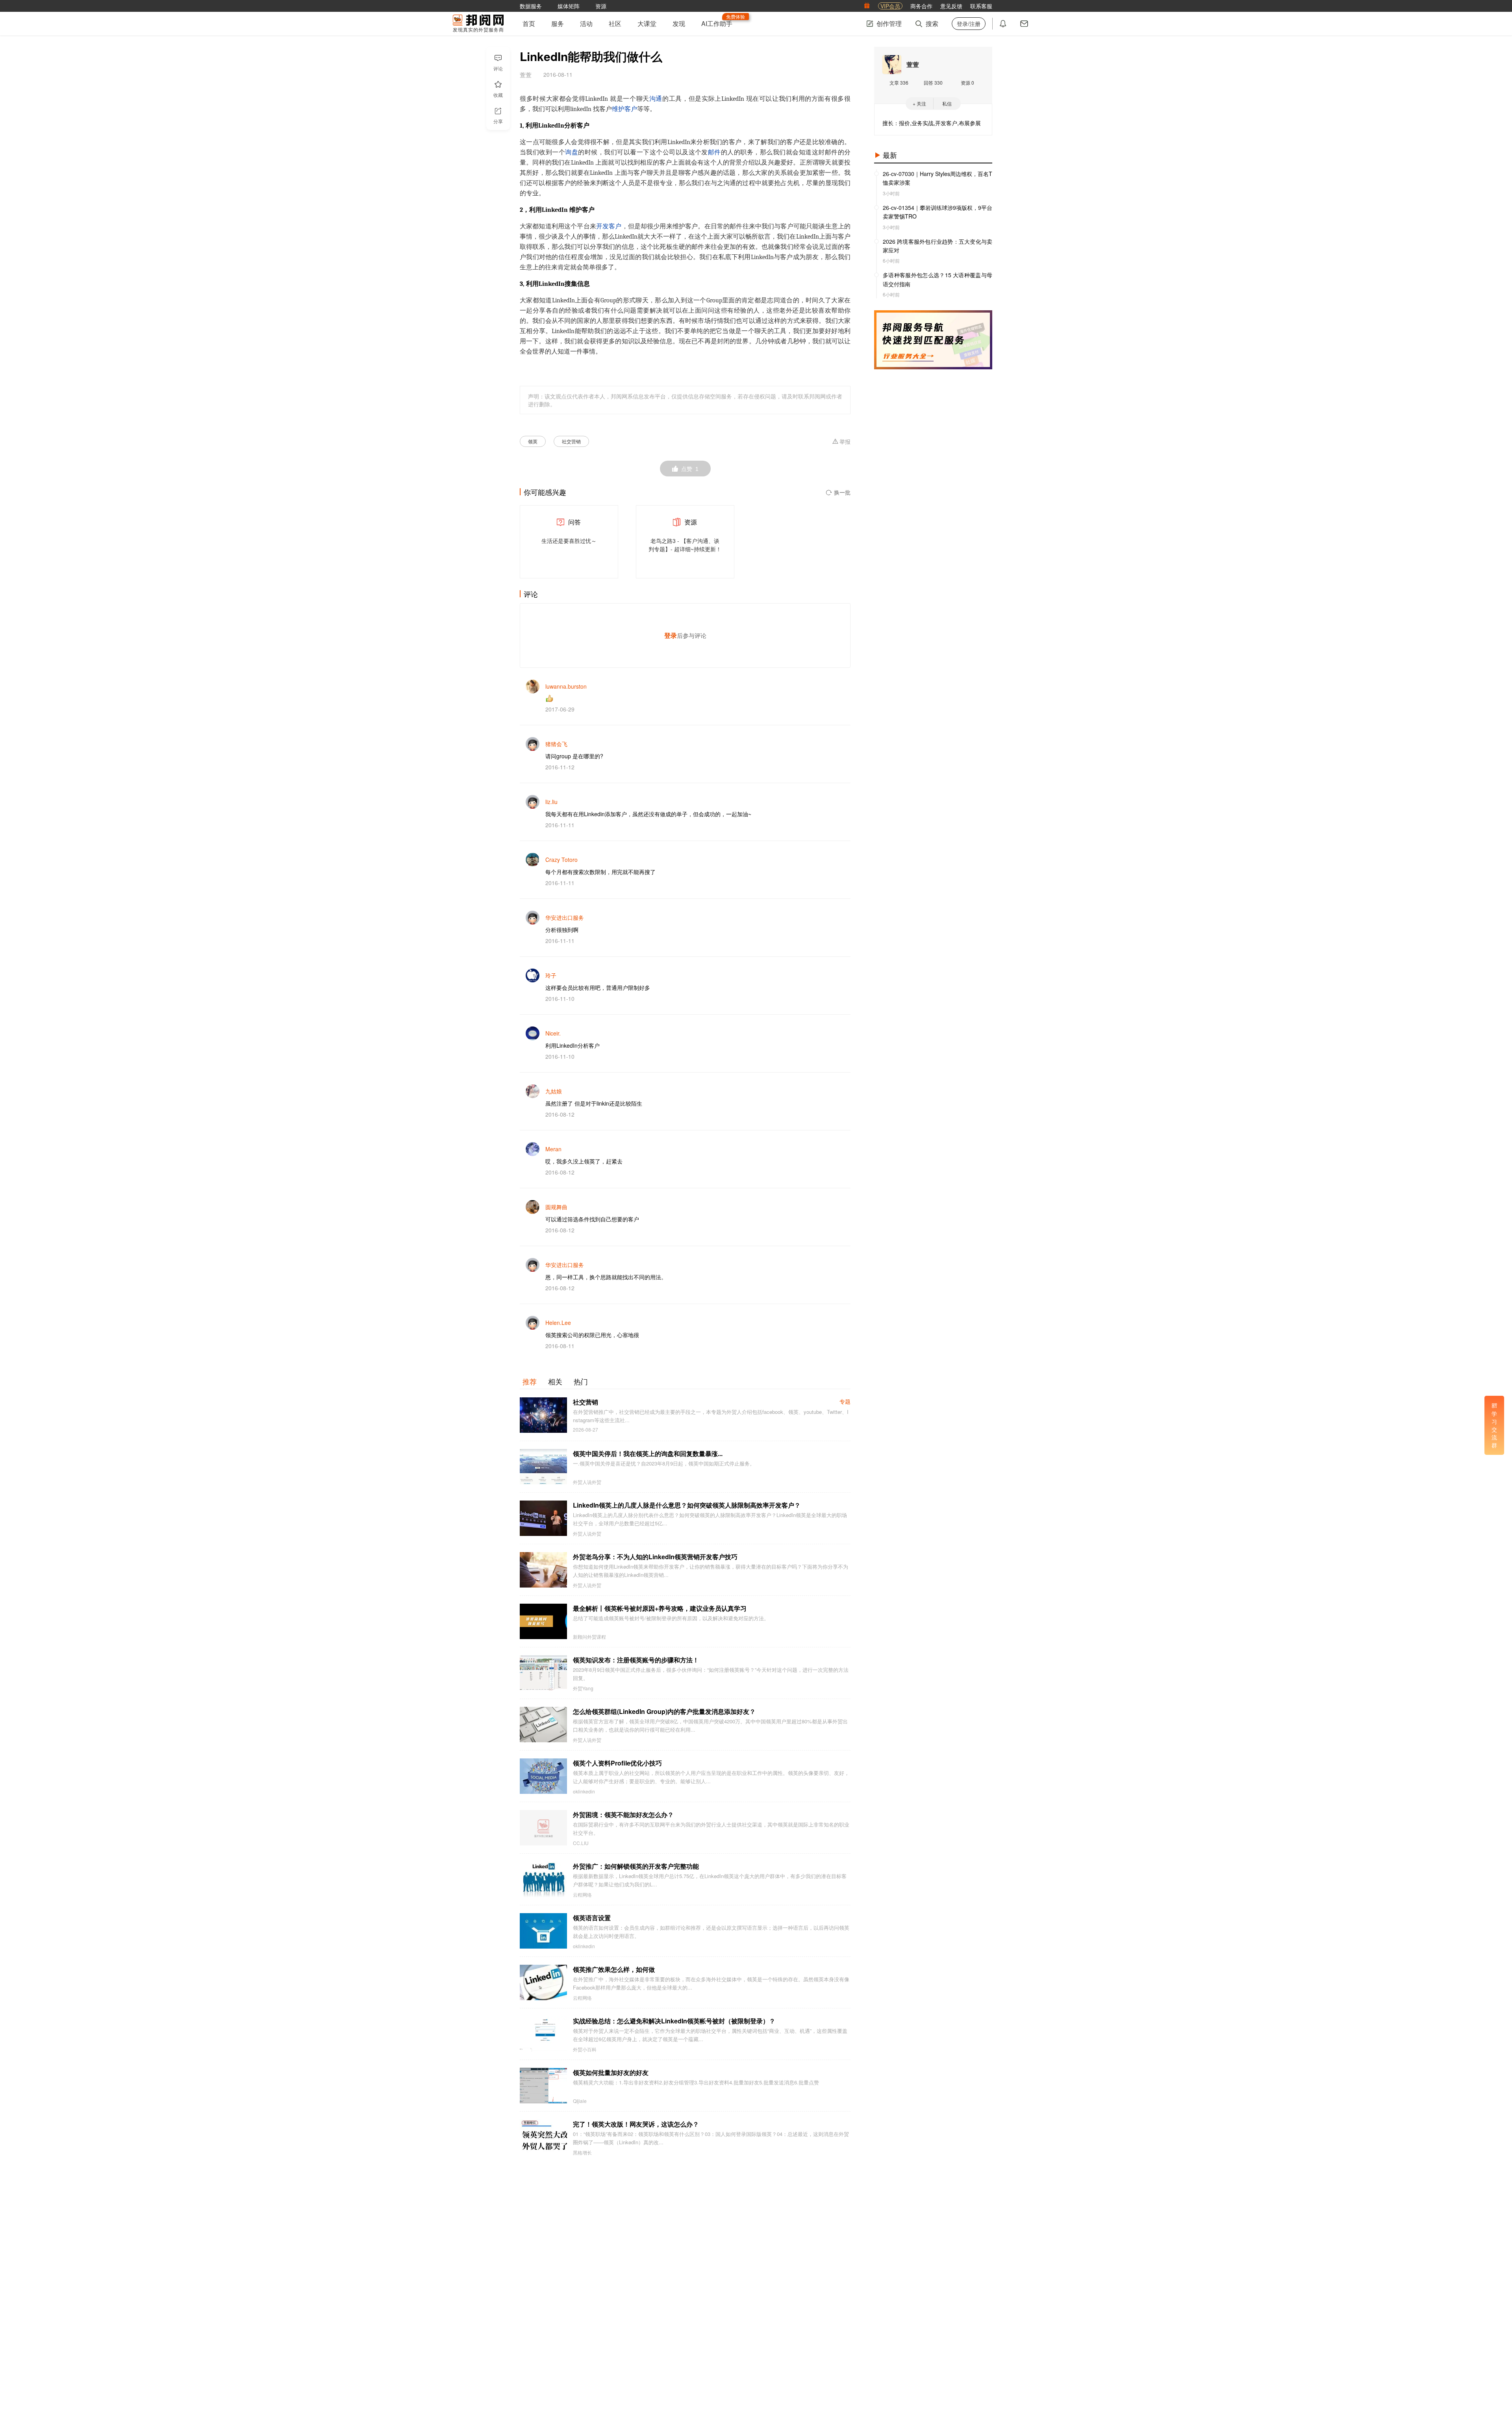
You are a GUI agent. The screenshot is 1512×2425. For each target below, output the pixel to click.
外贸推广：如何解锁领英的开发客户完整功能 (636, 1866)
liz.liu (551, 802)
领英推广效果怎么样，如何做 (614, 1969)
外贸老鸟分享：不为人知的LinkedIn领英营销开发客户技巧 (655, 1557)
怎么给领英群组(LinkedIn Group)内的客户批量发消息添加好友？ (664, 1711)
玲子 (551, 975)
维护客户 (624, 109)
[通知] (1003, 24)
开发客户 (609, 226)
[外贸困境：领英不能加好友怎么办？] (543, 1828)
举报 (845, 442)
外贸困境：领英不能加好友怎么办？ (623, 1815)
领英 (533, 441)
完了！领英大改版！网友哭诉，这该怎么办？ (636, 2124)
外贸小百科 (585, 2049)
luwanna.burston (566, 686)
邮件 (714, 152)
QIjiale (580, 2101)
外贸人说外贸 (587, 1482)
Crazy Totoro (561, 860)
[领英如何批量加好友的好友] (543, 2086)
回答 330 (933, 82)
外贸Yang (583, 1688)
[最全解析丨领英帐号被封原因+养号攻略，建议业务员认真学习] (543, 1621)
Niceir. (553, 1033)
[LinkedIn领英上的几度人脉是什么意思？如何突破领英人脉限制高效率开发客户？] (543, 1518)
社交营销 (571, 441)
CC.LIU (581, 1843)
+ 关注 (919, 103)
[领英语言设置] (543, 1931)
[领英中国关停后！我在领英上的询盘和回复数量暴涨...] (543, 1467)
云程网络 (582, 1895)
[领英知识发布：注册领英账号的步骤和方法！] (543, 1673)
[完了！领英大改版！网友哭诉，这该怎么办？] (543, 2137)
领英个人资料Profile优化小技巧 (617, 1763)
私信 (947, 103)
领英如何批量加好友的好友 (611, 2072)
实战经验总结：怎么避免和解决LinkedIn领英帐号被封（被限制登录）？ (674, 2021)
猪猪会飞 (556, 744)
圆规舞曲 (556, 1207)
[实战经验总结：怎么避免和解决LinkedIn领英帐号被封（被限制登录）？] (543, 2034)
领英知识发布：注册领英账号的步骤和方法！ (636, 1660)
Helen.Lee (558, 1323)
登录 (671, 635)
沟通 (656, 99)
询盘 (572, 152)
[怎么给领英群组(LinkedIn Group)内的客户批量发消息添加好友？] (543, 1725)
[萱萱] (892, 65)
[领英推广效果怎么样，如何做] (543, 1982)
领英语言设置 (592, 1918)
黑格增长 (582, 2153)
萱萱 (913, 64)
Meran (553, 1149)
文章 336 (899, 82)
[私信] (1024, 24)
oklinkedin (584, 1791)
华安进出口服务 (565, 917)
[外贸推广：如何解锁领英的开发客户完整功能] (543, 1879)
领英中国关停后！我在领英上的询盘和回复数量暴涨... (648, 1453)
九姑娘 (554, 1091)
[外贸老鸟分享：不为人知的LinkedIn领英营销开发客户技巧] (543, 1570)
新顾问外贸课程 (589, 1637)
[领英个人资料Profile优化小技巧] (543, 1776)
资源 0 (967, 82)
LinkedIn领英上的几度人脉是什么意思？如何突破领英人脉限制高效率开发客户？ (687, 1505)
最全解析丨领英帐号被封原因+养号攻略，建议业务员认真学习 (660, 1608)
